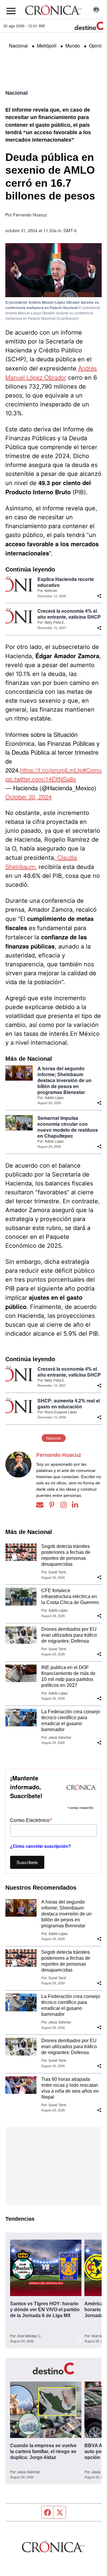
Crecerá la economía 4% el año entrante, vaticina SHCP (69, 614)
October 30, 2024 (29, 797)
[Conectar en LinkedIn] (75, 1505)
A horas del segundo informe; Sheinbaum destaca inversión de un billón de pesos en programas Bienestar (64, 1080)
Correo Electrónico (31, 1820)
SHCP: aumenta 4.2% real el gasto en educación (69, 1404)
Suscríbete (27, 1862)
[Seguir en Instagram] (64, 1505)
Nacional (18, 46)
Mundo (73, 46)
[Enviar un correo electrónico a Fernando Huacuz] (40, 1505)
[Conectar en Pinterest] (52, 1505)
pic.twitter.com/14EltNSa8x (41, 779)
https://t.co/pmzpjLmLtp (51, 770)
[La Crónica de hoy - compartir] (99, 596)
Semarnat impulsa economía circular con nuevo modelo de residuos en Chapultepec (68, 1127)
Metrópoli (47, 46)
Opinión (97, 46)
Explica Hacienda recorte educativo (66, 582)
